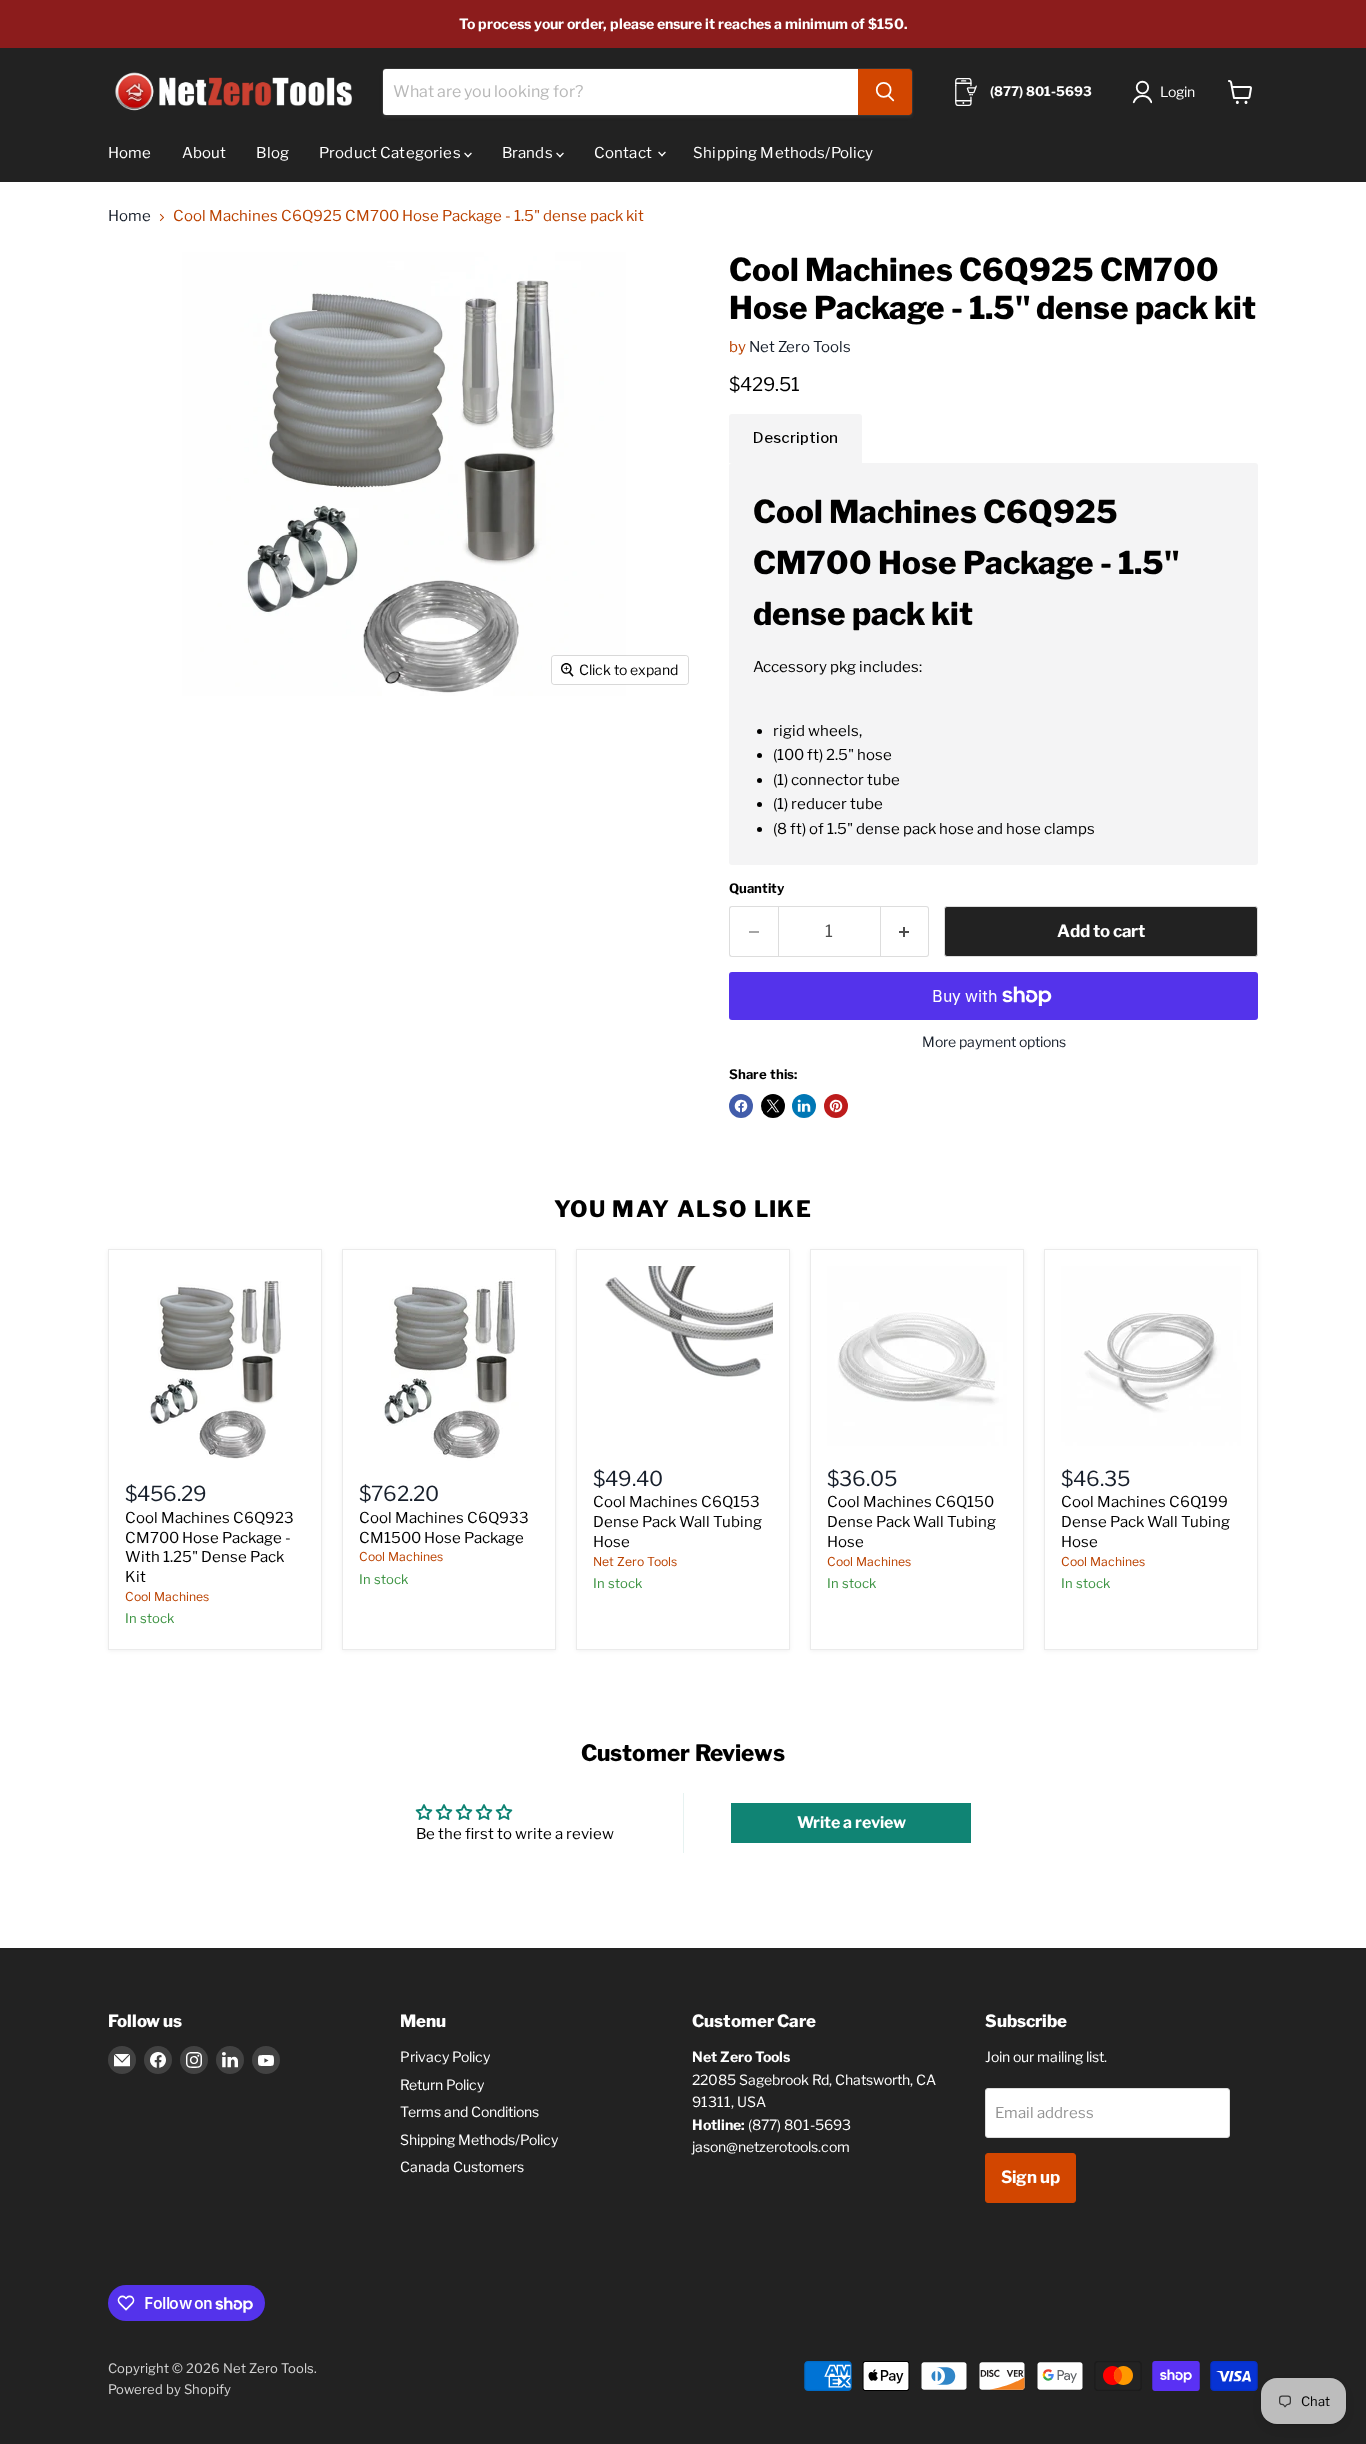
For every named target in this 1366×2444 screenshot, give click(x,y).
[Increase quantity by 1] (905, 931)
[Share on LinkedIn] (804, 1106)
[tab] (795, 438)
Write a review (851, 1822)
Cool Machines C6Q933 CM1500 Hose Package (444, 1528)
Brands (529, 153)
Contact (624, 153)
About (204, 153)
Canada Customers (462, 2166)
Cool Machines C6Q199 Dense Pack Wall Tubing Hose (1145, 1521)
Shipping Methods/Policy (783, 153)
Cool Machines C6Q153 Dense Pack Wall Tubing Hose (677, 1521)
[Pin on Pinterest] (836, 1106)
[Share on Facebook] (741, 1106)
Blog (272, 153)
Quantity (756, 888)
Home (130, 153)
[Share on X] (773, 1106)
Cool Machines (167, 1596)
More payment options (994, 1042)
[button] (1167, 92)
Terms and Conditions (469, 2111)
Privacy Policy (445, 2056)
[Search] (885, 92)
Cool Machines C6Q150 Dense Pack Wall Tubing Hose (911, 1521)
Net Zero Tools (800, 347)
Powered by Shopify (169, 2389)
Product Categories (391, 153)
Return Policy (442, 2084)
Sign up (1030, 2177)
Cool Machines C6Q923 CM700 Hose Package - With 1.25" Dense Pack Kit (209, 1547)
